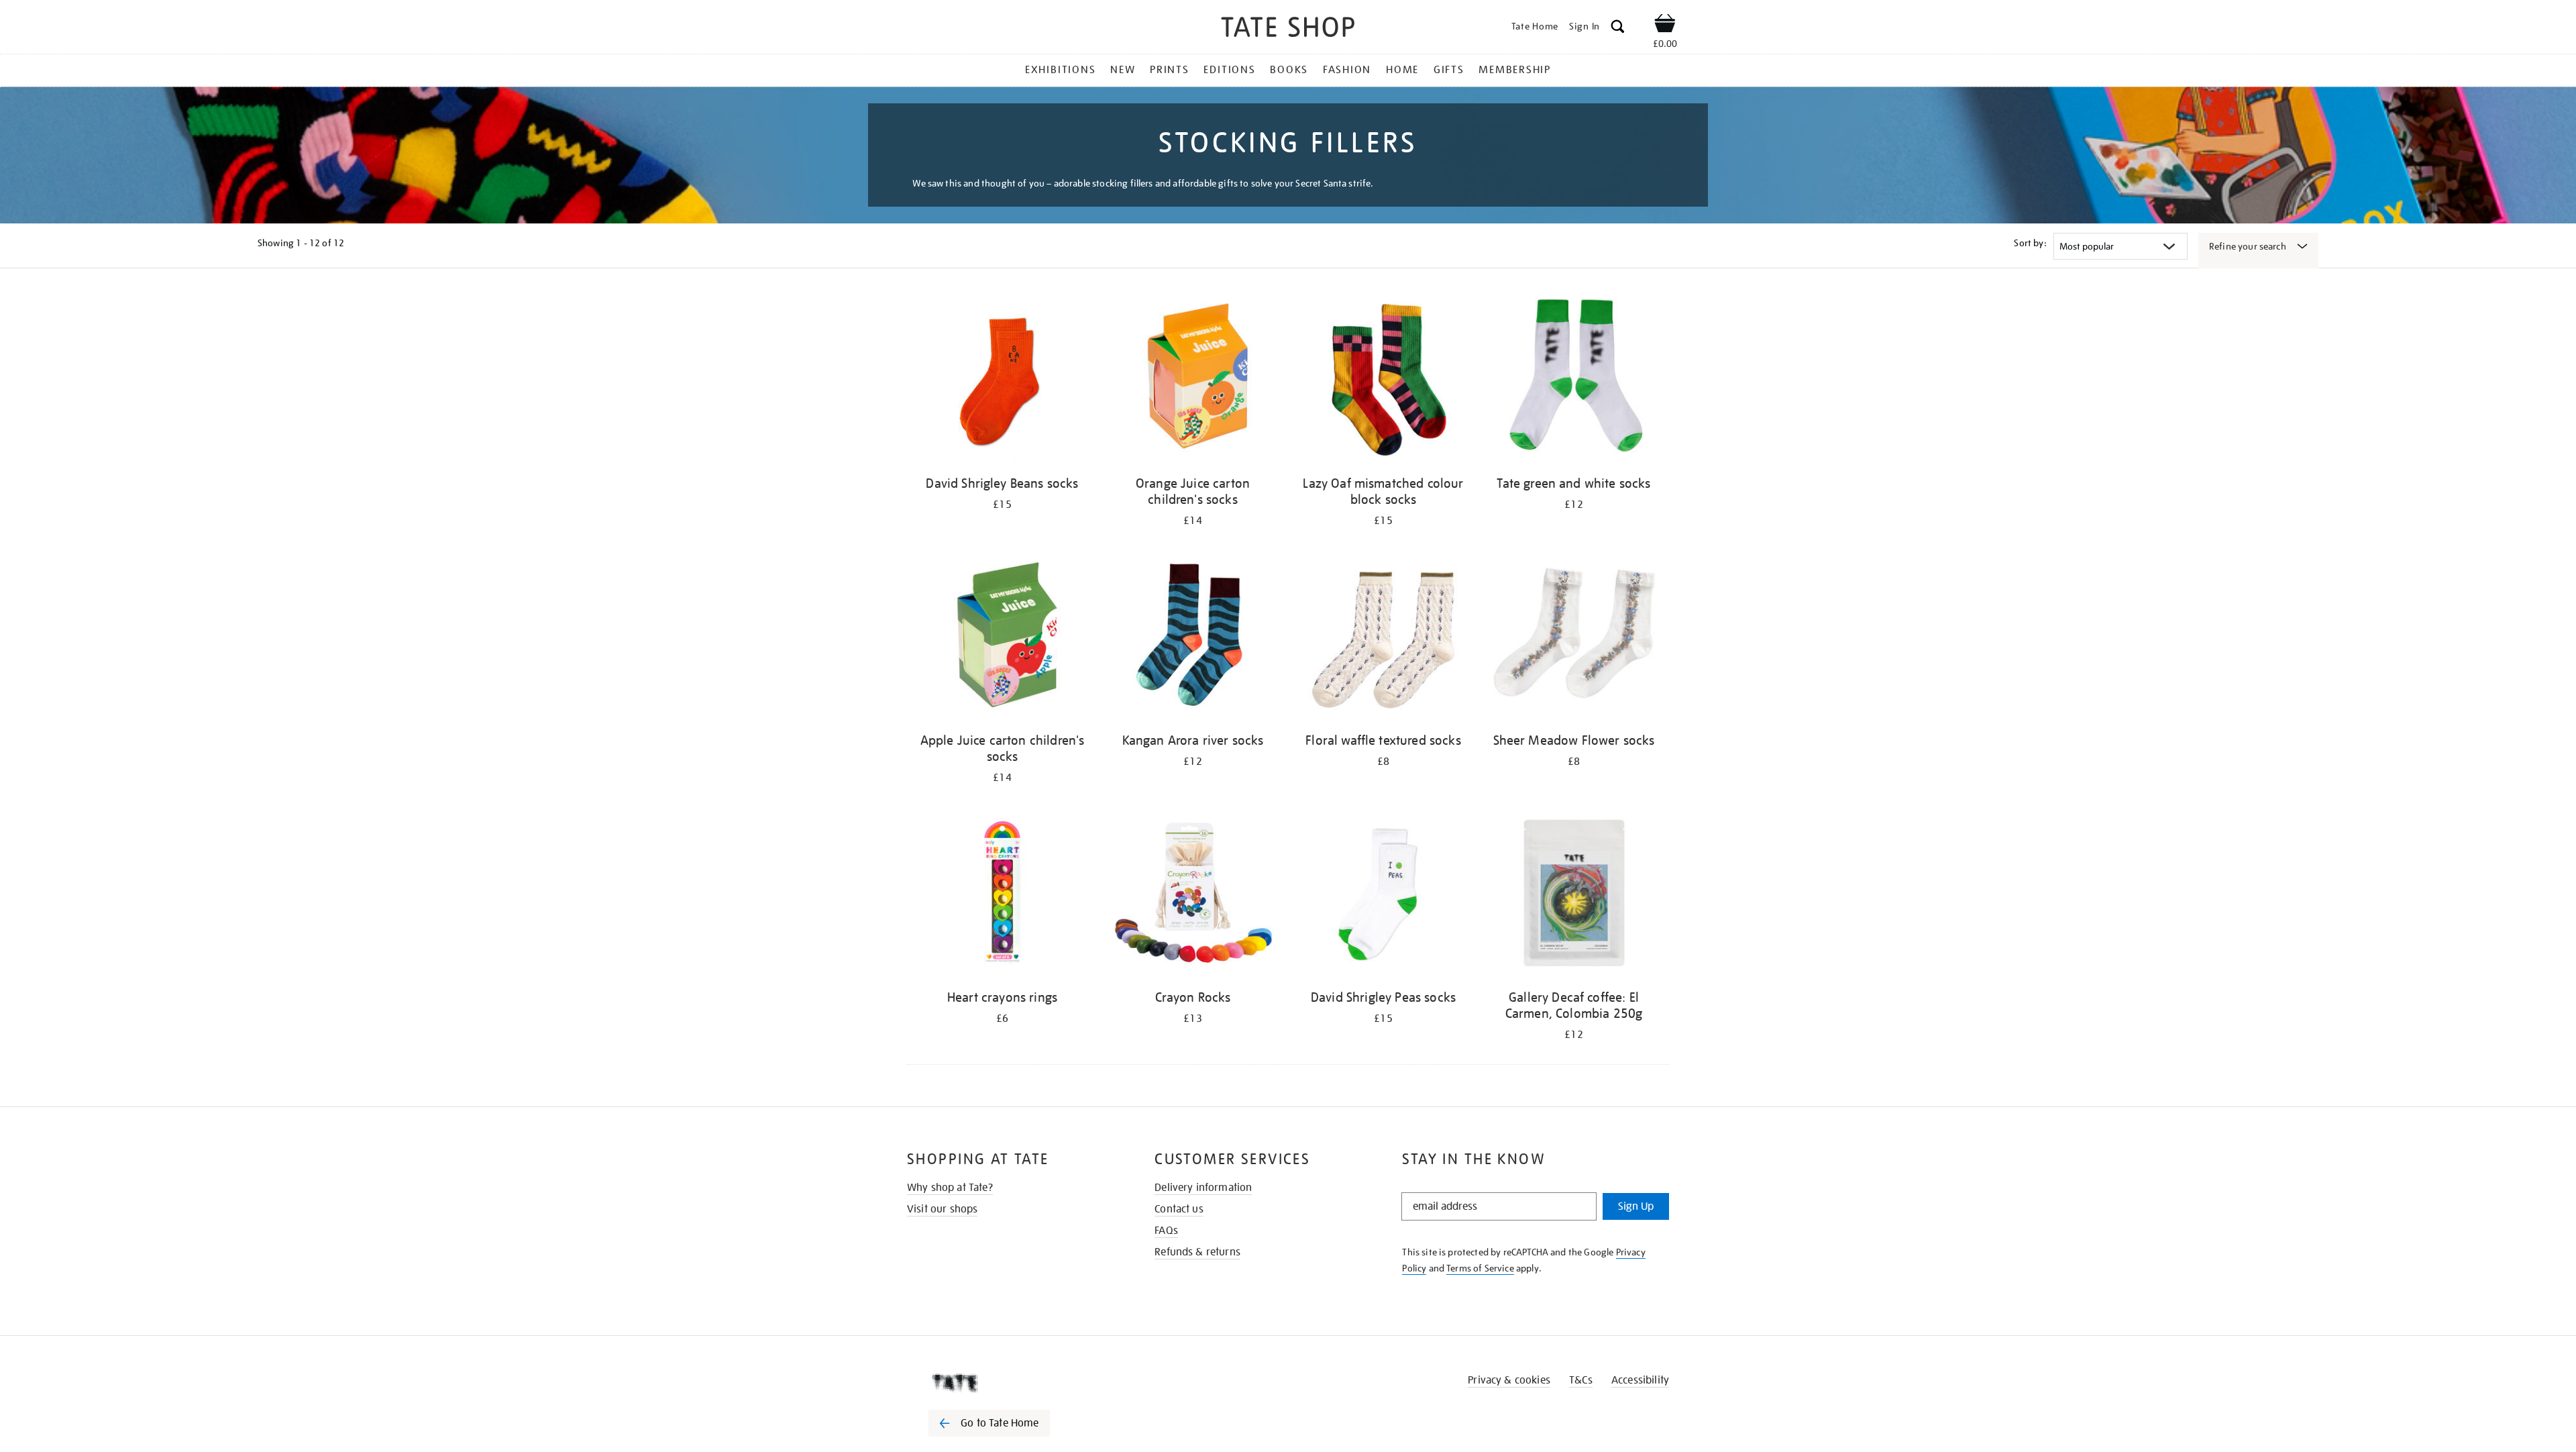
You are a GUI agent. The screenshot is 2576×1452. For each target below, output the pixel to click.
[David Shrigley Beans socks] (1002, 381)
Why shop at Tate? (950, 1188)
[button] (1618, 29)
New (1123, 70)
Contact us (1179, 1209)
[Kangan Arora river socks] (1193, 638)
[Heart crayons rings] (1002, 895)
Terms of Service (1480, 1268)
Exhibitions (1060, 70)
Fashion (1347, 70)
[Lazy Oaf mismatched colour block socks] (1383, 381)
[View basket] (1665, 25)
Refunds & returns (1197, 1252)
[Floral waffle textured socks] (1383, 638)
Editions (1229, 70)
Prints (1170, 70)
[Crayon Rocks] (1193, 895)
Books (1289, 70)
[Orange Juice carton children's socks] (1193, 381)
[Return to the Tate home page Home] (1288, 29)
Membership (1515, 70)
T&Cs (1581, 1380)
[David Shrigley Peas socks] (1383, 895)
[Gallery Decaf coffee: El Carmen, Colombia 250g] (1574, 895)
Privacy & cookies (1509, 1380)
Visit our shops (942, 1209)
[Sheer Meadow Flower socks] (1574, 638)
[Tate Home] (1013, 1383)
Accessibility (1640, 1380)
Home (1402, 70)
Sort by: (2030, 243)
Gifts (1449, 70)
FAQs (1166, 1231)
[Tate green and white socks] (1574, 381)
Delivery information (1203, 1188)
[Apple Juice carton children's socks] (1002, 638)
